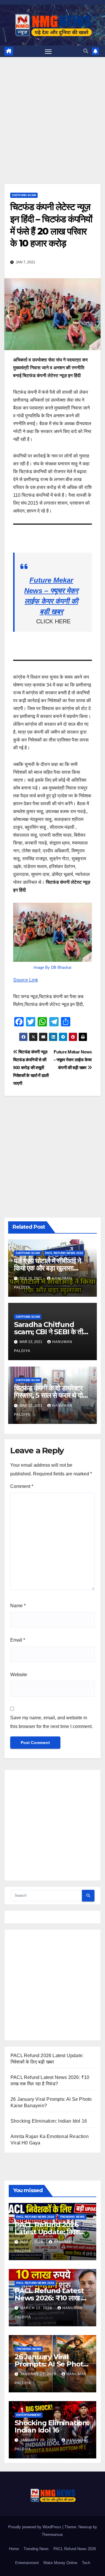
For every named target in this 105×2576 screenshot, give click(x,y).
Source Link (26, 980)
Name (18, 1606)
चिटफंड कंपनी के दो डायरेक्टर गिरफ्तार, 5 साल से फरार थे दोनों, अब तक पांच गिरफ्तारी (52, 1395)
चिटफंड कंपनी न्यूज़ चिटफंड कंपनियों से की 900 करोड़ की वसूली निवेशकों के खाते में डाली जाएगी (31, 1068)
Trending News (72, 2217)
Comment (22, 1486)
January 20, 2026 (39, 2440)
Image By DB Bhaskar (52, 967)
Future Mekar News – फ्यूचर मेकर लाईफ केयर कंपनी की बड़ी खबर (73, 1060)
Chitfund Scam (24, 195)
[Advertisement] (52, 129)
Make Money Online (60, 2563)
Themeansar (52, 2535)
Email (18, 1640)
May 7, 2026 (32, 2242)
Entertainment (29, 2415)
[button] (86, 51)
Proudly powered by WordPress (35, 2527)
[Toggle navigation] (48, 51)
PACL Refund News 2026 (64, 1253)
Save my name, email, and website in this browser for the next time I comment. (51, 1722)
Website (19, 1675)
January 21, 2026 (39, 2374)
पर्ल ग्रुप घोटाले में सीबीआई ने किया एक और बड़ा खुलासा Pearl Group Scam (48, 1268)
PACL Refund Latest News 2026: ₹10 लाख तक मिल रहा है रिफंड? (52, 2298)
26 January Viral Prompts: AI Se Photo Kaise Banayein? (51, 2364)
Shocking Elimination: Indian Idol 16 (49, 2121)
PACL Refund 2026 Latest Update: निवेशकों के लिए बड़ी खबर (50, 2232)
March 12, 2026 (37, 2308)
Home (14, 2549)
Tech (86, 2563)
